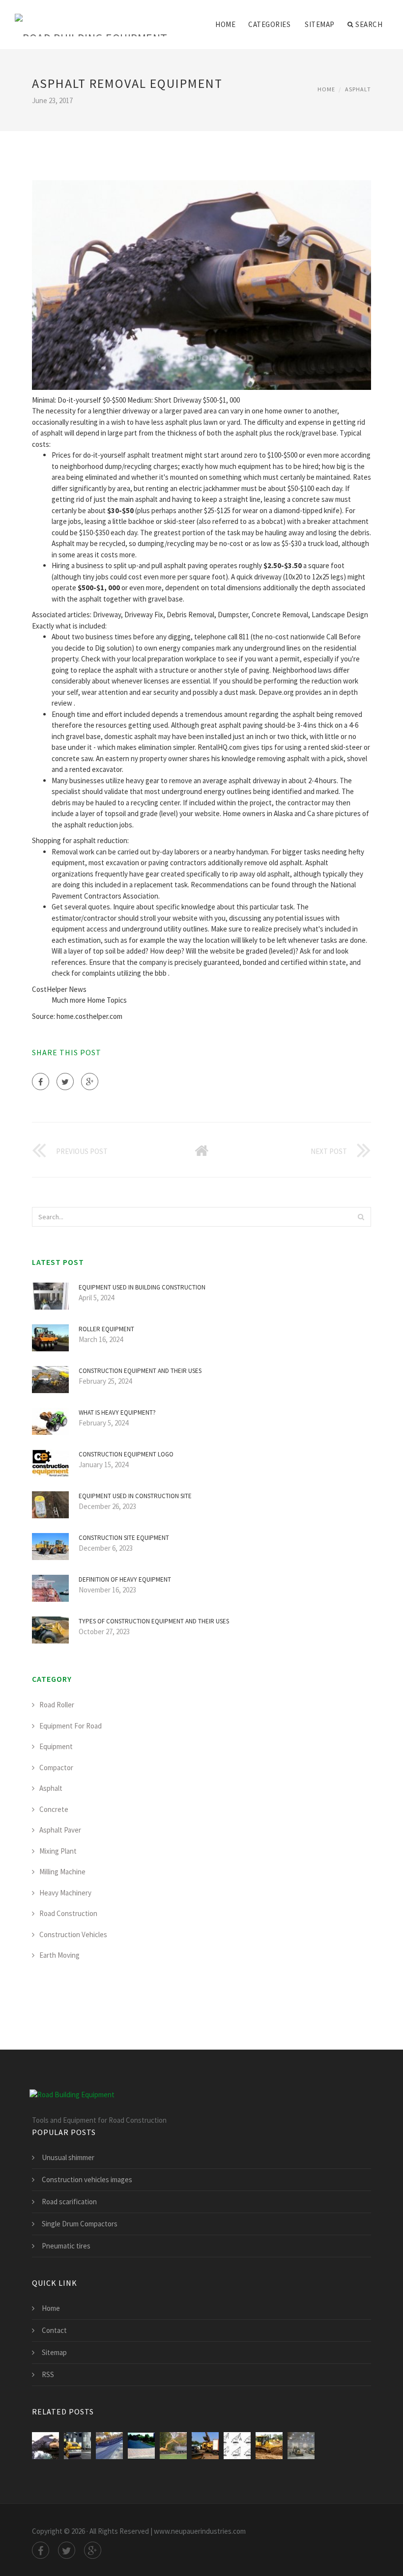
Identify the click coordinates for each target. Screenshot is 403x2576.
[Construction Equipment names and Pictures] (237, 2446)
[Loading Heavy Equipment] (205, 2446)
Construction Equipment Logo (126, 1454)
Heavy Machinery (65, 1893)
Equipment (56, 1746)
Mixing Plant (58, 1851)
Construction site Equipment (124, 1538)
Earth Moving (59, 1955)
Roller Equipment (106, 1329)
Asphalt (358, 89)
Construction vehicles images (87, 2179)
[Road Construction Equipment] (141, 2446)
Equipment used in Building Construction (142, 1287)
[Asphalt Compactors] (77, 2446)
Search (369, 24)
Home (225, 24)
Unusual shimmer (68, 2157)
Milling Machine (62, 1872)
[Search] (361, 1217)
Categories (269, 24)
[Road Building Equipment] (91, 18)
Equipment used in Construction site (135, 1496)
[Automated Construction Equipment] (269, 2446)
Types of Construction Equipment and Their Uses (154, 1621)
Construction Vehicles (73, 1934)
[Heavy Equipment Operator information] (301, 2446)
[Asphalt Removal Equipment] (45, 2446)
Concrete (54, 1809)
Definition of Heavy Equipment (125, 1579)
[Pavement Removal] (173, 2446)
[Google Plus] (90, 1082)
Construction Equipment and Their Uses (140, 1371)
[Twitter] (65, 1082)
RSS (48, 2374)
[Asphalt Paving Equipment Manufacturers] (109, 2446)
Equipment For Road (71, 1726)
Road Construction (68, 1913)
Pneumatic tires (66, 2246)
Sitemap (320, 24)
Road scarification (69, 2202)
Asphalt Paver (60, 1830)
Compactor (56, 1768)
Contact (54, 2330)
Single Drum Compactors (80, 2224)
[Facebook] (41, 1082)
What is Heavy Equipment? (117, 1412)
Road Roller (57, 1705)
